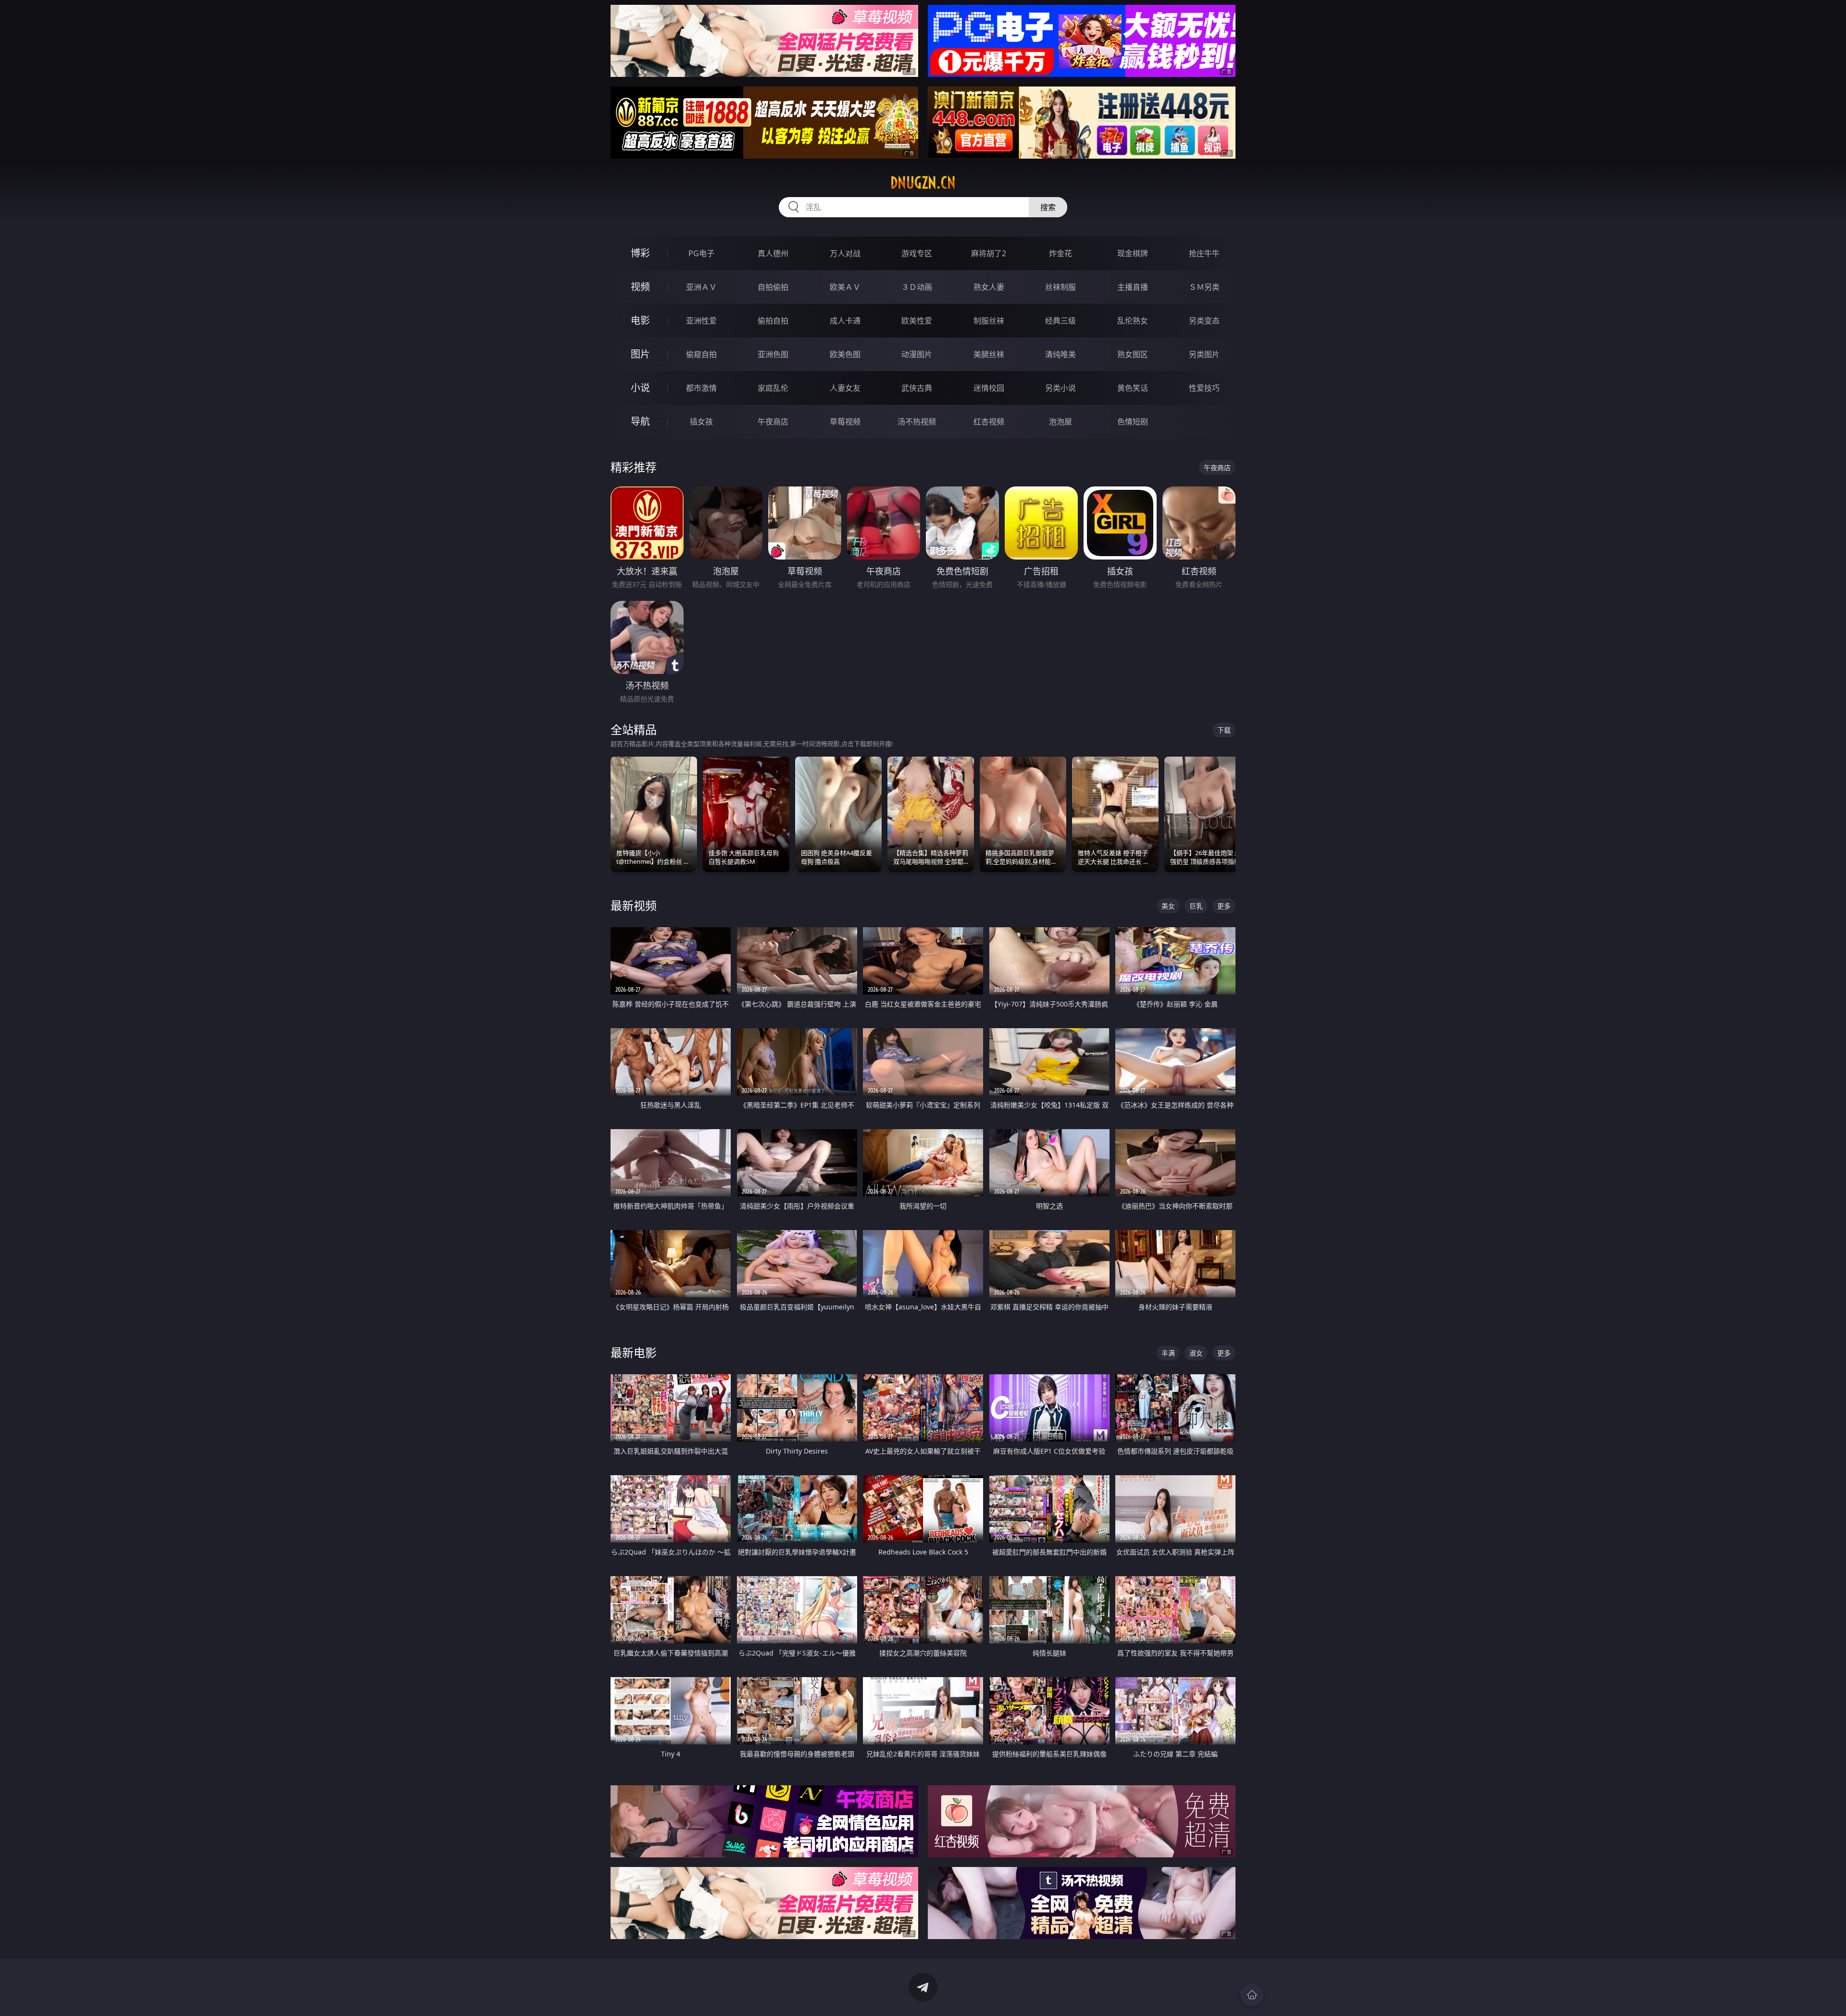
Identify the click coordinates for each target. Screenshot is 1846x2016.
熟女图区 (1133, 354)
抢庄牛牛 (1204, 253)
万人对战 (845, 253)
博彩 (640, 253)
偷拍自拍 (773, 321)
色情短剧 (1133, 422)
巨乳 (1196, 906)
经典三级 (1060, 321)
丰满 (1168, 1353)
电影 (640, 320)
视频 (640, 287)
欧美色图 (845, 354)
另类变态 (1204, 321)
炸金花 (1060, 253)
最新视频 (634, 905)
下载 (1224, 730)
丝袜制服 (1060, 287)
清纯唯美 (1060, 354)
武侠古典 (917, 388)
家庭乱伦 (773, 388)
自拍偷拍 (773, 287)
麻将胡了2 (989, 253)
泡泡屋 (1060, 422)
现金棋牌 (1133, 253)
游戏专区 (917, 253)
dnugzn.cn (923, 183)
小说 (640, 388)
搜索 (1048, 207)
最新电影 (634, 1352)
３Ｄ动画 (917, 287)
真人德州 (773, 253)
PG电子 (701, 253)
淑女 (1196, 1353)
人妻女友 (845, 388)
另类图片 (1204, 354)
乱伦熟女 (1133, 321)
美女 (1168, 906)
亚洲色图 (773, 354)
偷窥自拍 (701, 354)
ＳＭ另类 (1204, 287)
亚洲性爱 (701, 321)
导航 (640, 421)
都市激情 (701, 388)
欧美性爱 (917, 321)
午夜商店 (773, 422)
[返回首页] (1252, 1995)
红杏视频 (989, 422)
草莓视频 (845, 422)
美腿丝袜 (989, 354)
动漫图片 (917, 354)
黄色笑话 (1133, 388)
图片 (640, 354)
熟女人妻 (989, 287)
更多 (1224, 906)
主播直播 (1133, 287)
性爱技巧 (1204, 388)
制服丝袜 (989, 321)
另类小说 (1060, 388)
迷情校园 (989, 388)
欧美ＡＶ (845, 287)
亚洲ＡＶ (701, 287)
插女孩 (701, 422)
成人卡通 (845, 321)
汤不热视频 (917, 422)
